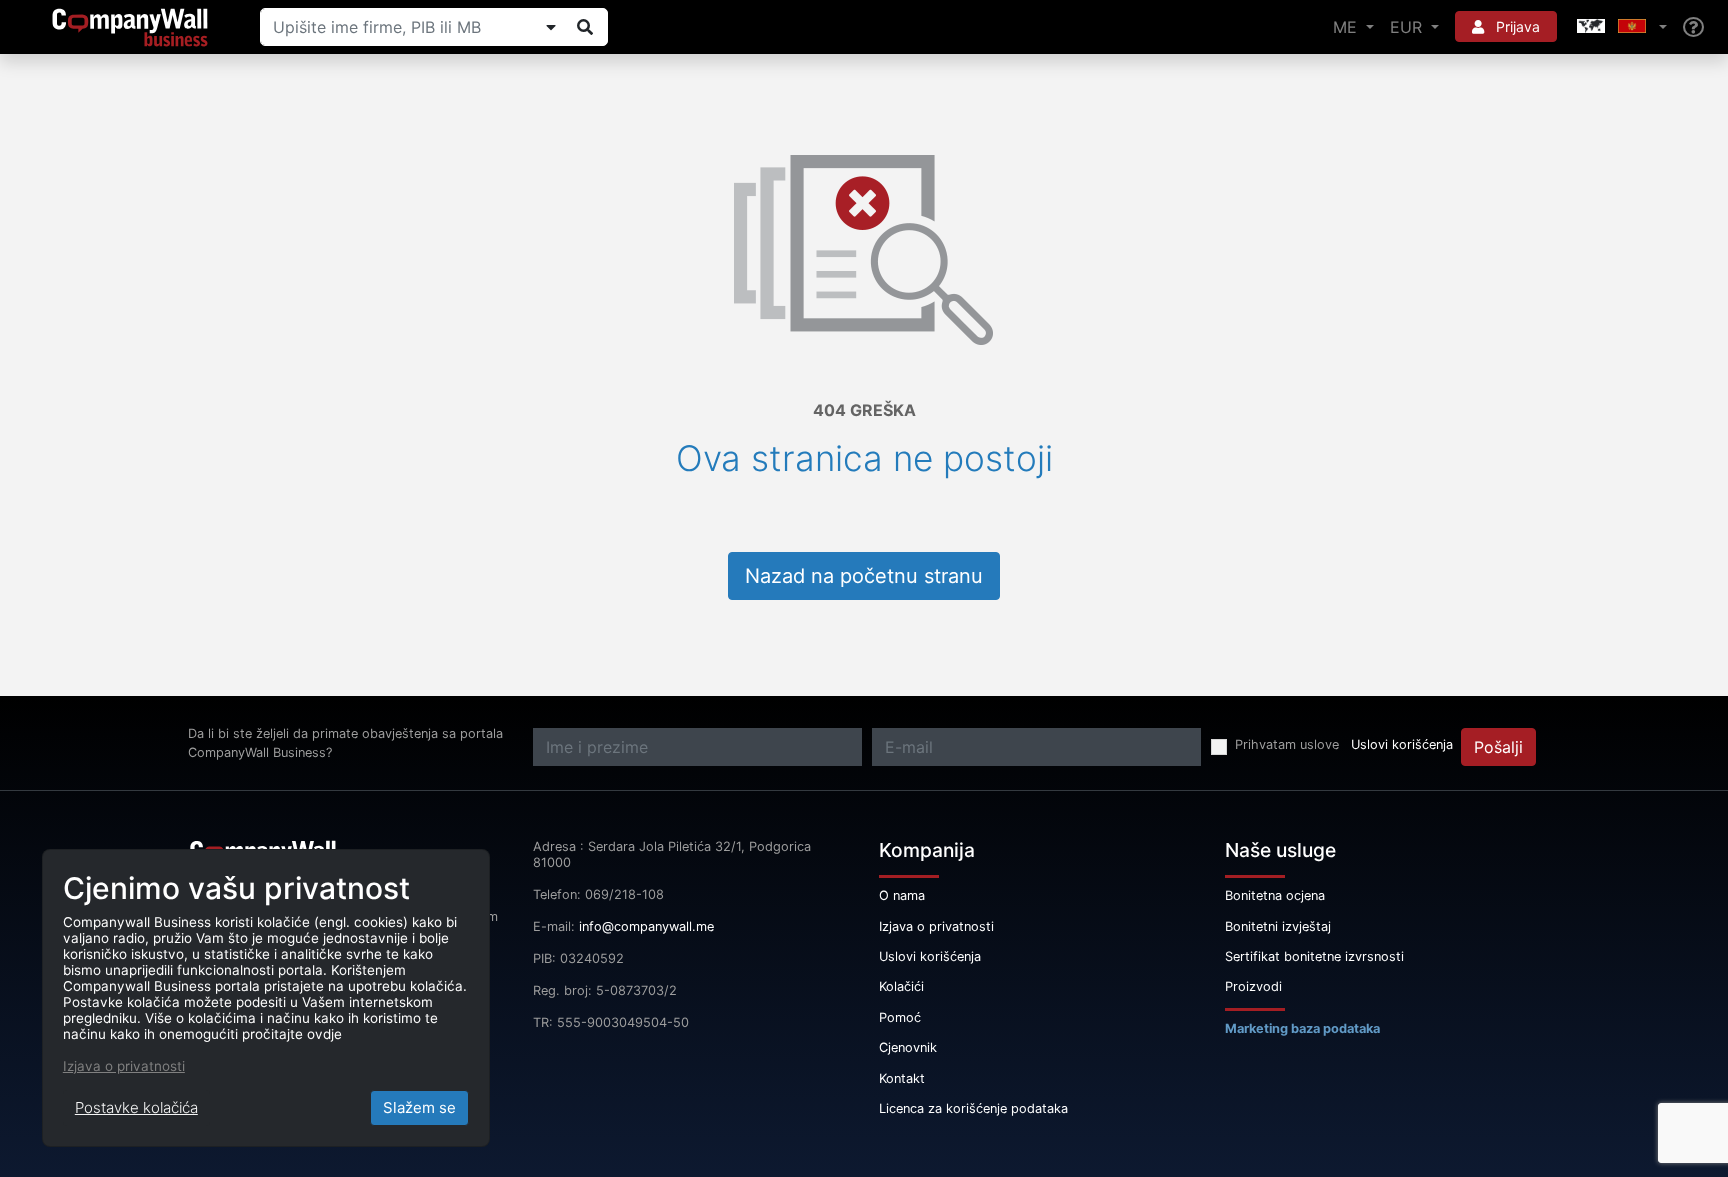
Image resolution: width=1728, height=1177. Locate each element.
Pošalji (1498, 747)
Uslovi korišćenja (1402, 744)
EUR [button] (1408, 27)
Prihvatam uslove (1287, 744)
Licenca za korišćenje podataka (973, 1108)
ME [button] (1347, 27)
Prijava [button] (1516, 26)
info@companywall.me (646, 926)
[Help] (1693, 27)
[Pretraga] (585, 27)
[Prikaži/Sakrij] (551, 27)
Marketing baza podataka (1302, 1028)
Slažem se (419, 1107)
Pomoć (900, 1017)
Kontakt (902, 1078)
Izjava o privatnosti (936, 926)
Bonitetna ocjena (1275, 895)
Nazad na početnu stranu (864, 576)
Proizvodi (1253, 986)
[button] (1620, 27)
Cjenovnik (908, 1047)
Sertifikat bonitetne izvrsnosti (1314, 956)
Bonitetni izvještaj (1278, 926)
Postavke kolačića (136, 1107)
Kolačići (901, 986)
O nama (902, 895)
